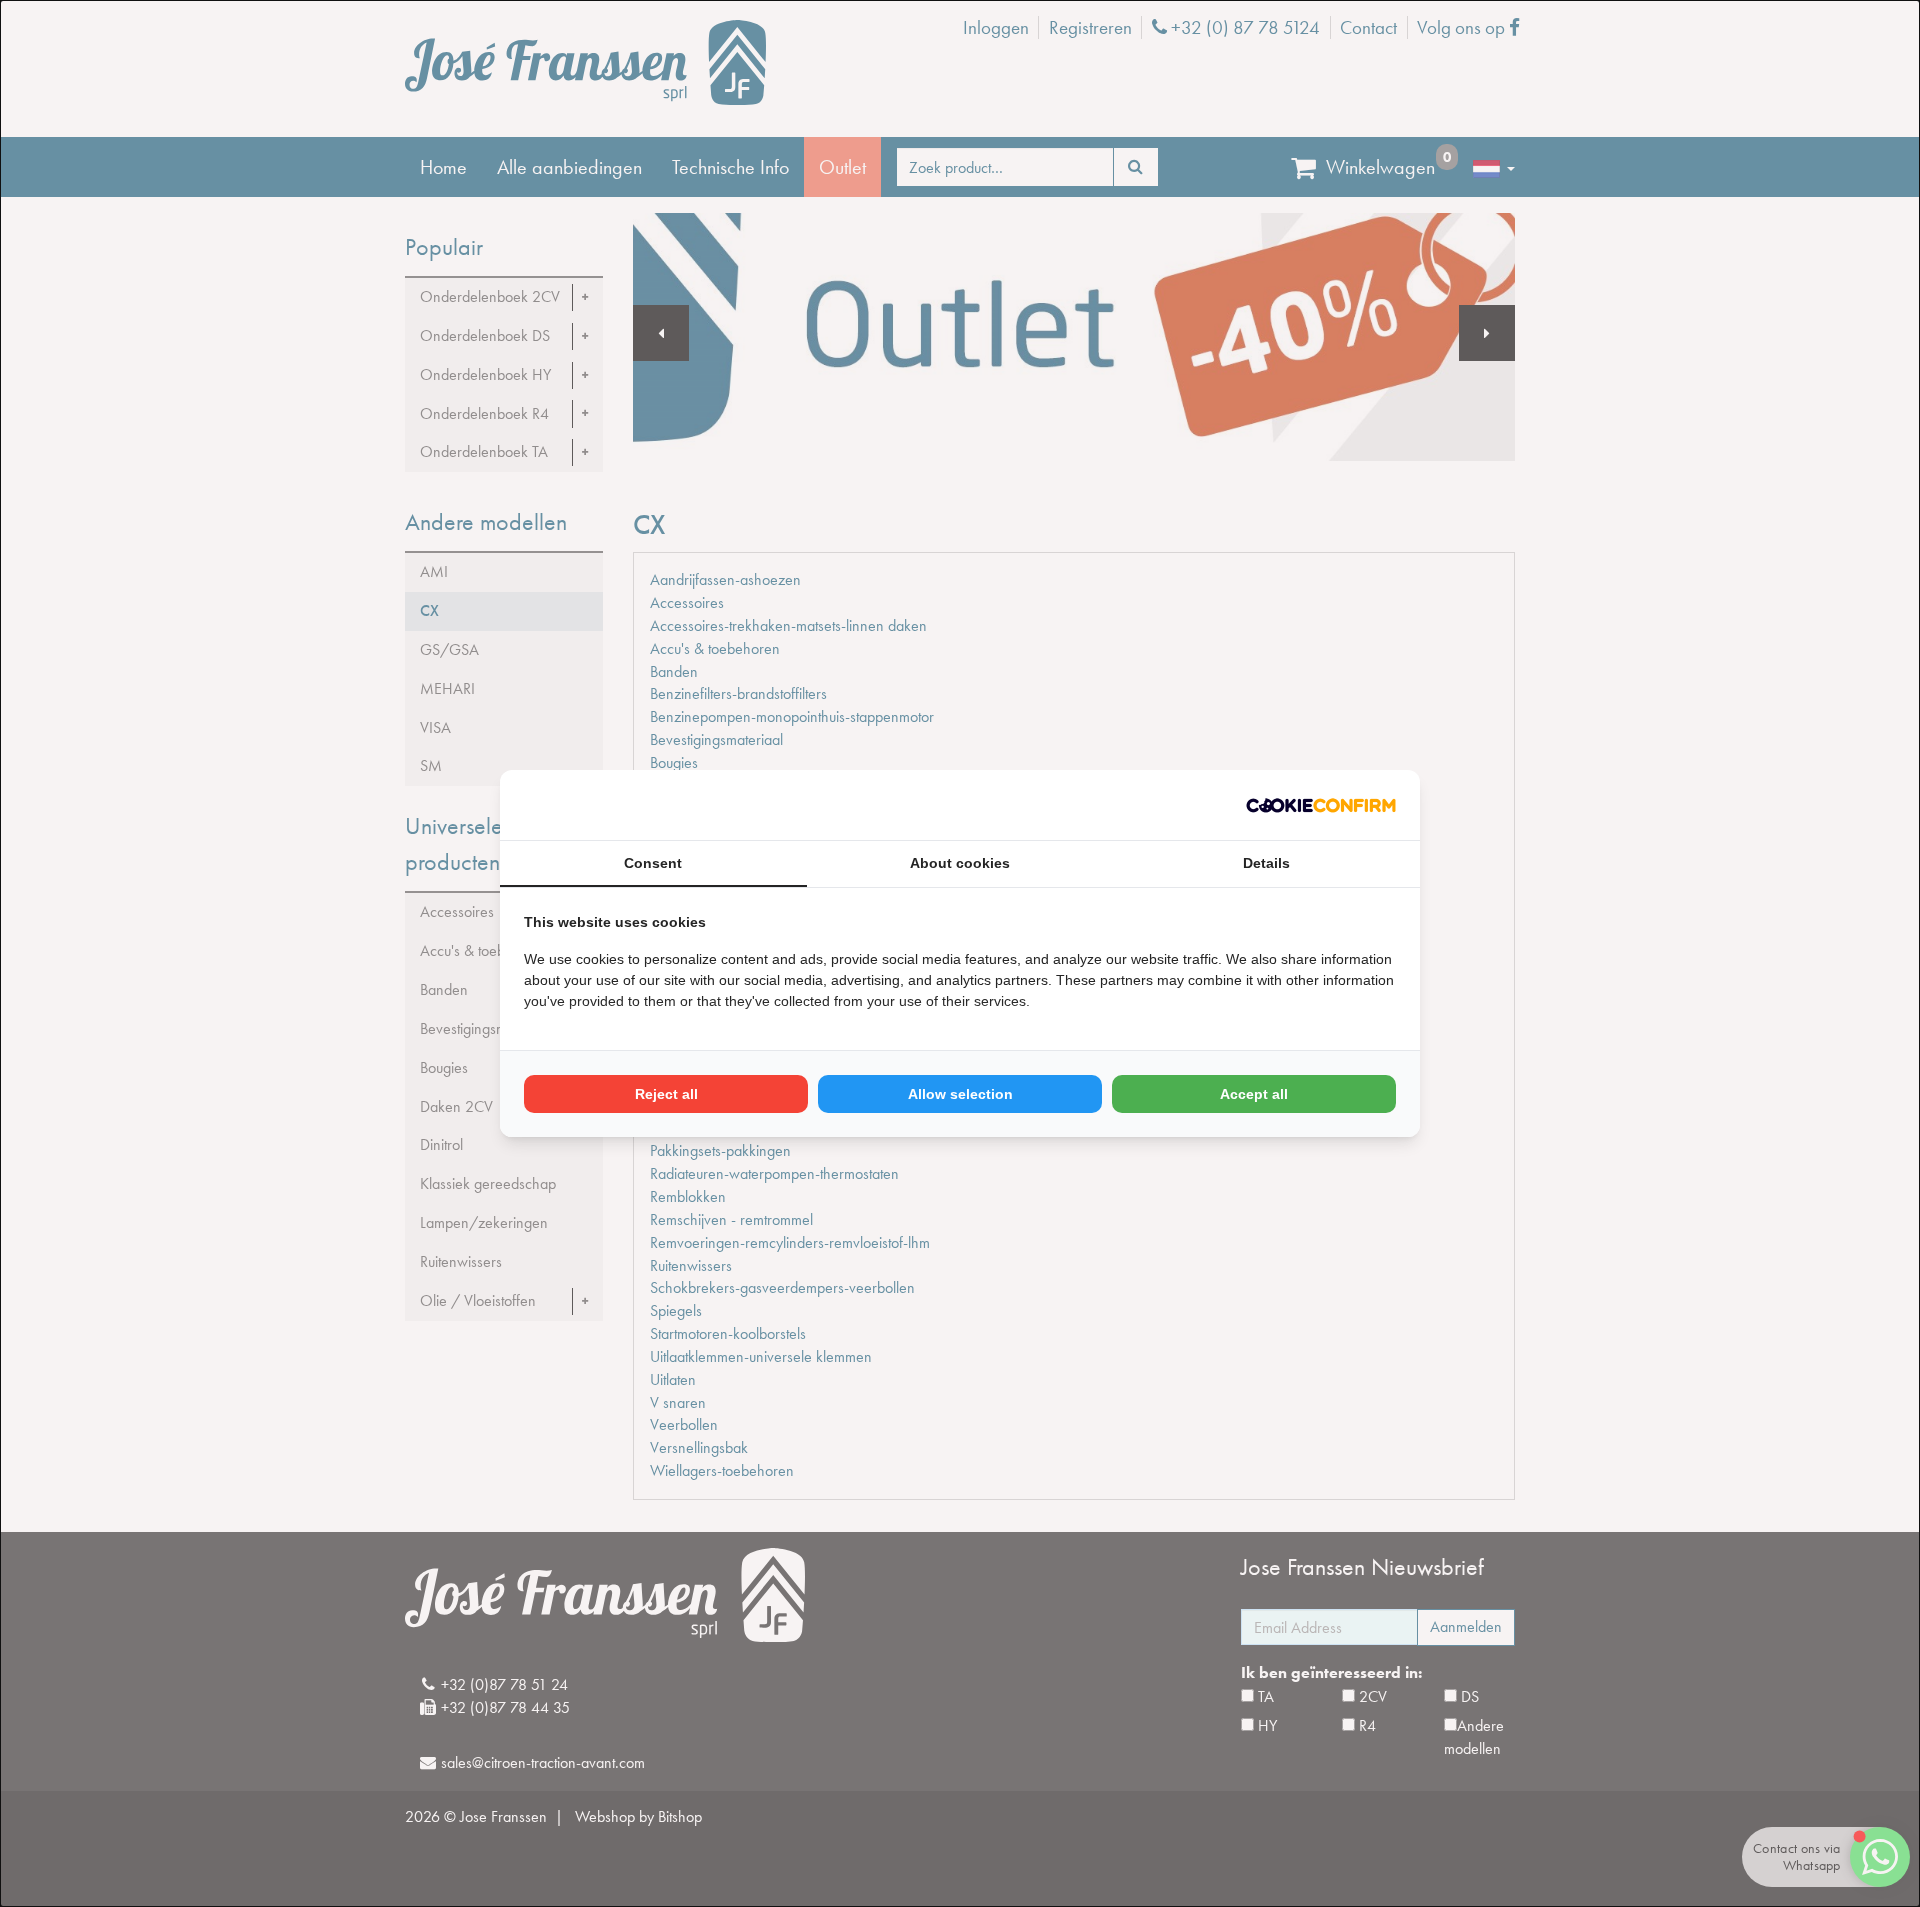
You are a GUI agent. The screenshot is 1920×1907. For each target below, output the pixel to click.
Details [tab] (1266, 863)
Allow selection (960, 1094)
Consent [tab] (653, 863)
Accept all (1254, 1094)
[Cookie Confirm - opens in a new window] (1321, 805)
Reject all (666, 1094)
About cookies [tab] (960, 863)
